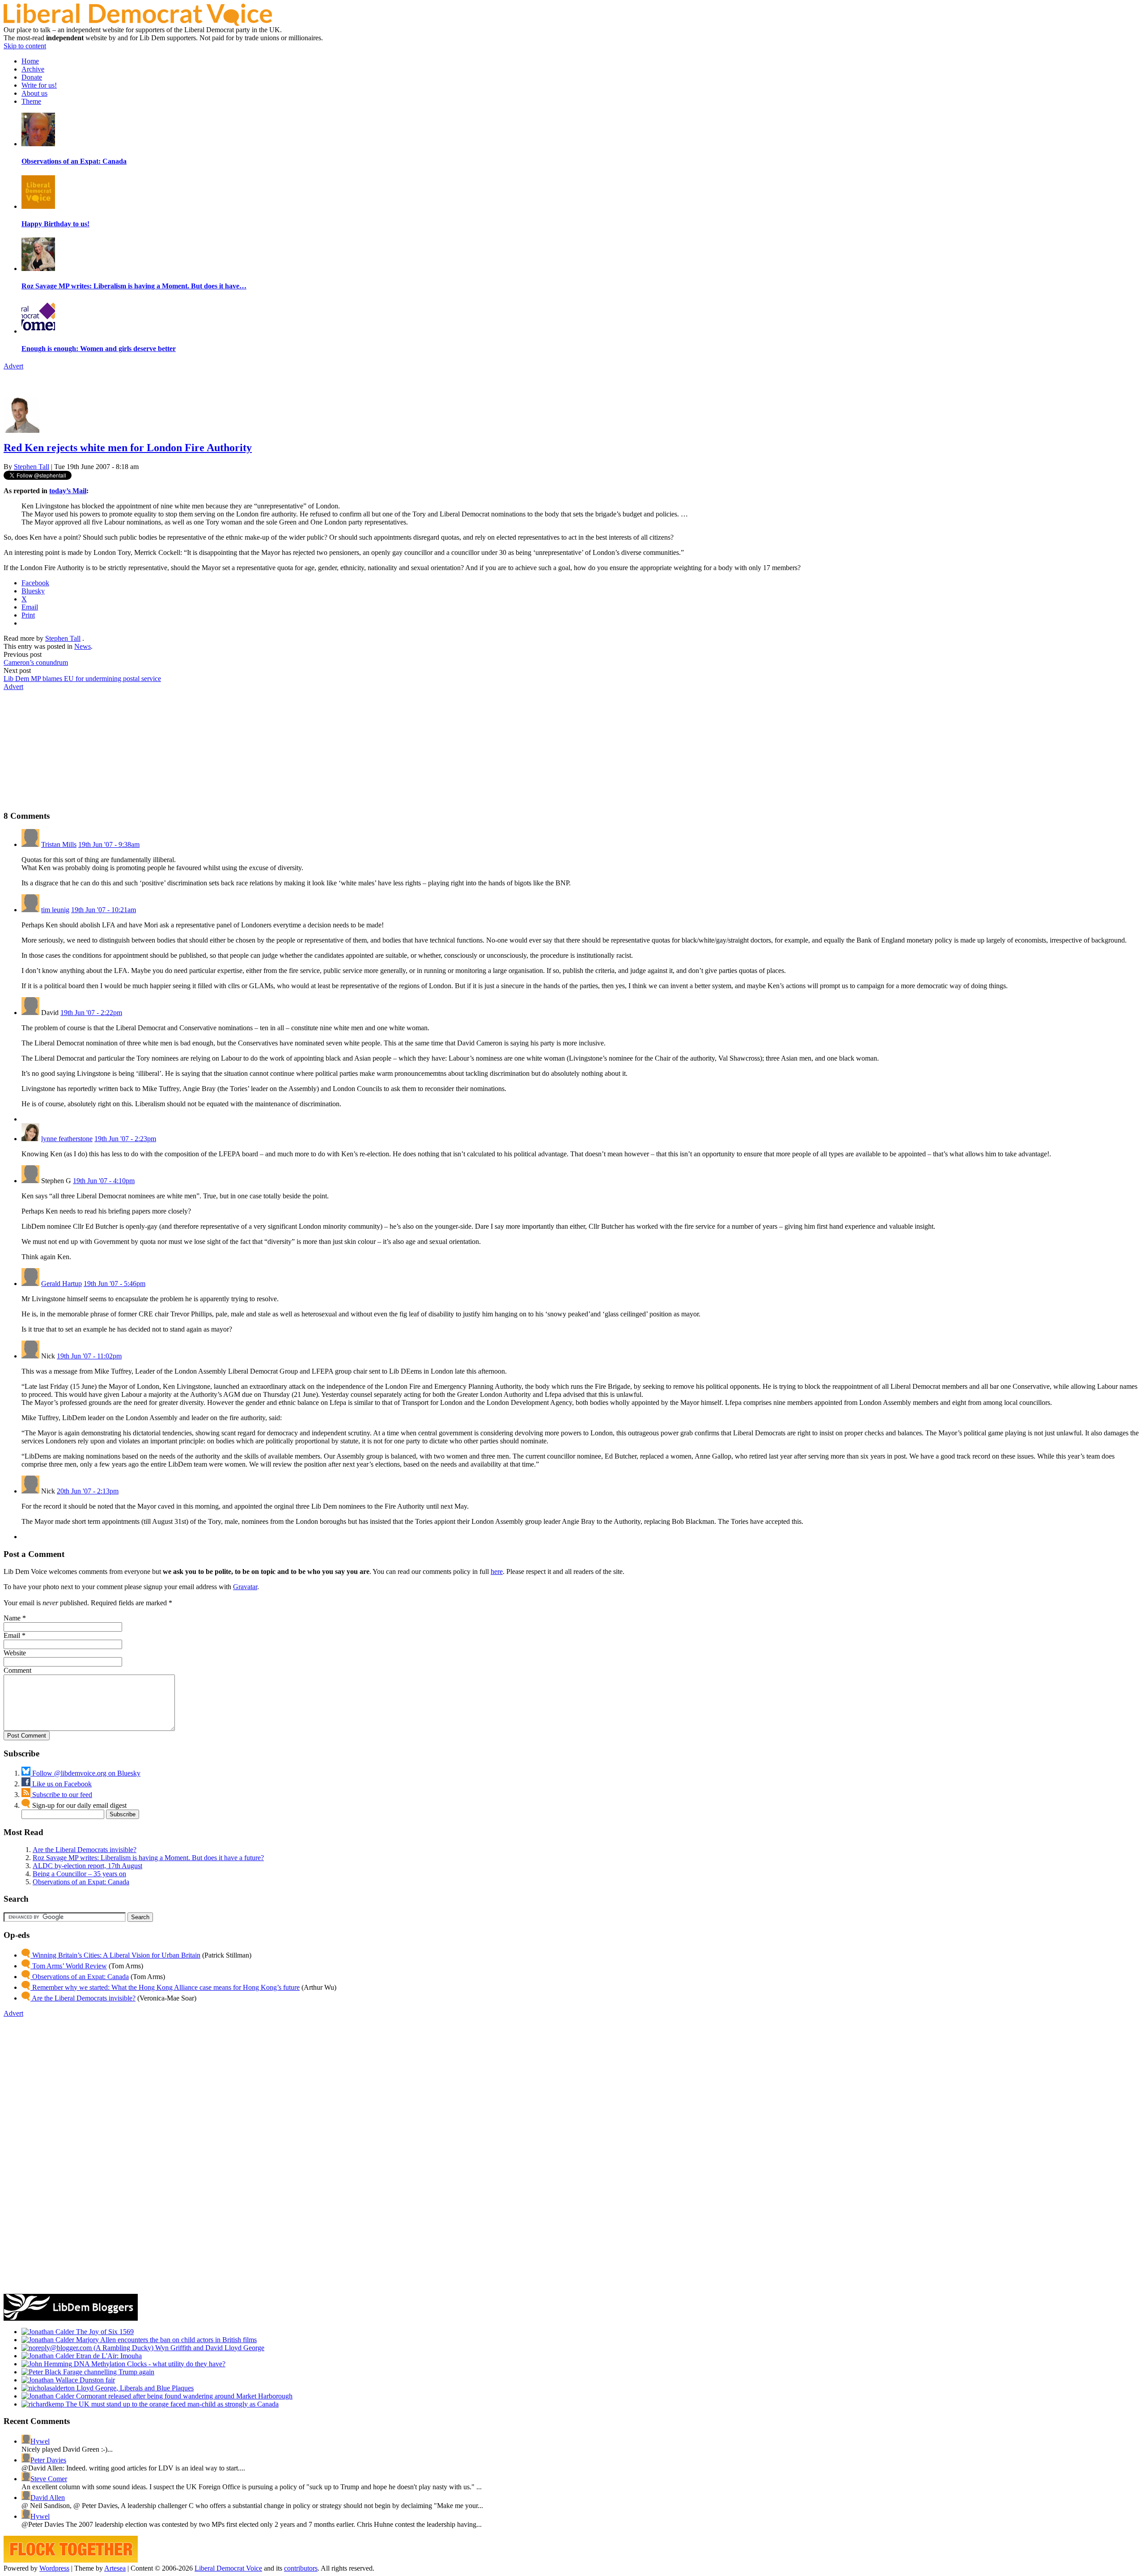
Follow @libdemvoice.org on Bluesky (85, 1773)
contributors (301, 2568)
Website (15, 1653)
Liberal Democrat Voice (228, 2568)
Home (30, 61)
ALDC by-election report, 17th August (87, 1866)
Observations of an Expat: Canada (81, 1882)
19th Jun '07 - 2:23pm (125, 1139)
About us (34, 93)
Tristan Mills (59, 844)
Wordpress (54, 2568)
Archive (33, 69)
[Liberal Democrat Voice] (138, 23)
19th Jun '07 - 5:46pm (114, 1284)
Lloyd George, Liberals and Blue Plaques (134, 2388)
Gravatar (245, 1587)
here (497, 1571)
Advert (13, 366)
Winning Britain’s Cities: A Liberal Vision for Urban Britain (115, 1955)
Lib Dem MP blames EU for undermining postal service (82, 679)
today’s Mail (68, 491)
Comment (17, 1670)
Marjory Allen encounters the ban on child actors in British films (165, 2340)
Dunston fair (96, 2380)
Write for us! (39, 85)
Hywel (40, 2441)
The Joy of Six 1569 (104, 2332)
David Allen (48, 2498)
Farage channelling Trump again (108, 2372)
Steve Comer (49, 2479)
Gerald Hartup (61, 1284)
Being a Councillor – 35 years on (79, 1874)
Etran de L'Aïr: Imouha (108, 2356)
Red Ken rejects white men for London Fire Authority (128, 448)
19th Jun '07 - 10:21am (104, 910)
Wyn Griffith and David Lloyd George (209, 2348)
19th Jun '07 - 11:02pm (89, 1356)
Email (12, 1635)
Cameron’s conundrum (36, 662)
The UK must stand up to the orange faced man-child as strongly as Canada (171, 2404)
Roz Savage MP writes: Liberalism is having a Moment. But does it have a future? (148, 1858)
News (83, 646)
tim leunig (55, 910)
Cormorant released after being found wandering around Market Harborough (183, 2396)
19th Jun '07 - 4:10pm (104, 1181)
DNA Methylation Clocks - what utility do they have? (149, 2364)
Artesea (115, 2568)
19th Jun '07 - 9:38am (109, 844)
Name (12, 1618)
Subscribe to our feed (61, 1795)
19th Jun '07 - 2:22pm (91, 1013)
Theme (31, 101)
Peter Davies (48, 2460)
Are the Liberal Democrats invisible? (85, 1850)
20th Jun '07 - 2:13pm (88, 1491)
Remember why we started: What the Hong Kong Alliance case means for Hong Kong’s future (165, 1987)
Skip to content (25, 46)
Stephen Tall (32, 467)
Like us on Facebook (61, 1784)
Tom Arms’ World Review (69, 1966)
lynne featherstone (67, 1139)
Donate (32, 77)
